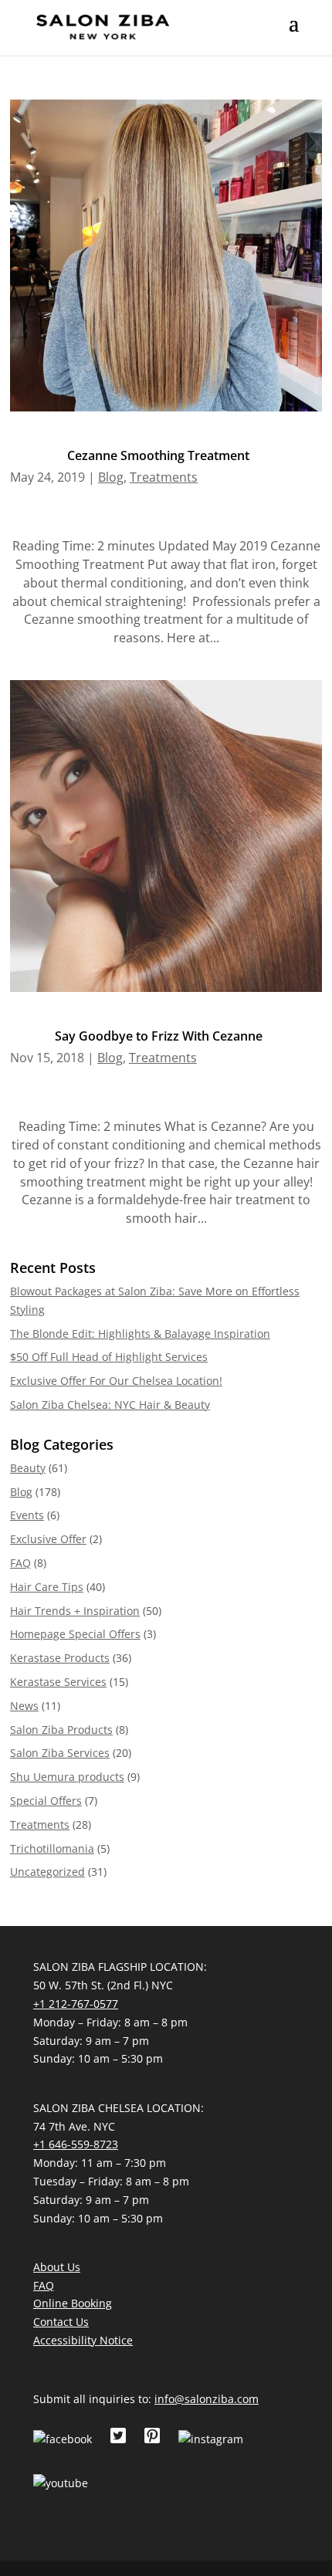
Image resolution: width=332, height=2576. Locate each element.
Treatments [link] (164, 477)
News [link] (24, 1706)
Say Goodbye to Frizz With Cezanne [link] (159, 1036)
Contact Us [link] (61, 2322)
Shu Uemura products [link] (67, 1777)
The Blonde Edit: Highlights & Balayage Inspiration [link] (140, 1334)
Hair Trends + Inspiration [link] (75, 1611)
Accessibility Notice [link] (83, 2340)
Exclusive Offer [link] (48, 1539)
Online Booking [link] (73, 2303)
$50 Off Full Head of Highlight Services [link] (109, 1357)
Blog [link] (111, 477)
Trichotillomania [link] (52, 1848)
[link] (103, 26)
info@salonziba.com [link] (207, 2399)
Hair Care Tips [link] (47, 1587)
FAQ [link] (20, 1563)
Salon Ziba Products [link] (61, 1730)
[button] (294, 33)
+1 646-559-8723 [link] (76, 2144)
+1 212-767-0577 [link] (76, 2004)
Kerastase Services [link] (58, 1682)
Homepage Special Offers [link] (75, 1634)
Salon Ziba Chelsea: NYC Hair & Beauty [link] (110, 1405)
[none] (294, 33)
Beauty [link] (28, 1468)
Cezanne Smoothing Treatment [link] (158, 455)
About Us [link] (57, 2267)
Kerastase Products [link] (60, 1658)
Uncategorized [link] (47, 1872)
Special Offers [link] (46, 1801)
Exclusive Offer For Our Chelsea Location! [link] (116, 1381)
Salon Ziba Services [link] (60, 1753)
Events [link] (27, 1515)
